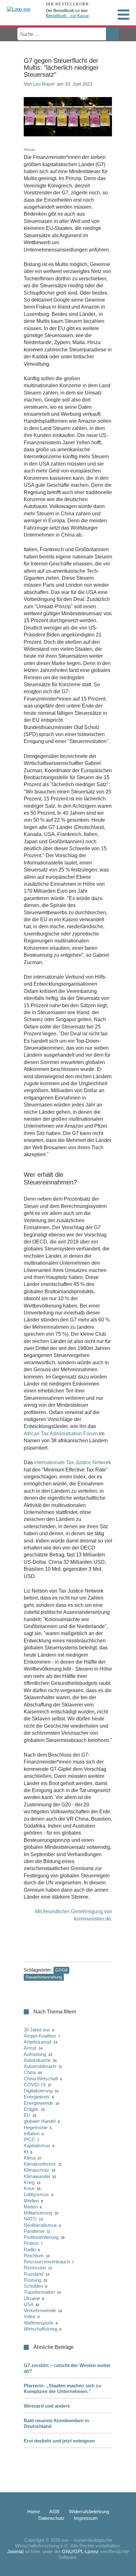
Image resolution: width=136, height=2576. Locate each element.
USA (28, 2304)
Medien (31, 2201)
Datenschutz (51, 2518)
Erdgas (31, 2109)
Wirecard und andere (47, 2406)
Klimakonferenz (40, 2164)
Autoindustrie (37, 2060)
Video (30, 2316)
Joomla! (15, 2551)
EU (27, 2115)
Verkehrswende (40, 2310)
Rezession (35, 2268)
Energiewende (38, 2103)
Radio (30, 2250)
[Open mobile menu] (123, 15)
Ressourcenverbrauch (47, 2262)
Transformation (39, 2292)
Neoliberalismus (40, 2225)
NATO (30, 2219)
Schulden (33, 2286)
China (30, 2072)
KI (26, 2152)
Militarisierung (38, 2213)
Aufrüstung (35, 2054)
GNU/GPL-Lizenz (80, 2551)
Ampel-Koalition (40, 2036)
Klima (30, 2158)
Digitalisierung (38, 2091)
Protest (31, 2243)
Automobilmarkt (40, 2066)
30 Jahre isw (37, 2030)
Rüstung (32, 2280)
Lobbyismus (36, 2194)
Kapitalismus (37, 2146)
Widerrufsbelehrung (89, 2511)
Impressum (86, 2518)
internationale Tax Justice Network (73, 1462)
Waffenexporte (39, 2323)
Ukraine (32, 2298)
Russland (34, 2274)
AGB (54, 2511)
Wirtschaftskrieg (40, 2329)
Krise (29, 2188)
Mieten (31, 2207)
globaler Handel (40, 2121)
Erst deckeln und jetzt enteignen (59, 2441)
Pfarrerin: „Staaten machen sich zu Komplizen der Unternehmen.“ (62, 2388)
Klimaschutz (37, 2170)
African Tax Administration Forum (61, 1434)
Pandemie (34, 2231)
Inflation (32, 2133)
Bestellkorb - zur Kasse (67, 16)
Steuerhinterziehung (44, 1977)
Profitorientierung (41, 2237)
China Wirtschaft (41, 2079)
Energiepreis (37, 2097)
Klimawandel (37, 2176)
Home (34, 2511)
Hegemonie (36, 2127)
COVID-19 (35, 2085)
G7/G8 (61, 1970)
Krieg (29, 2182)
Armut (30, 2048)
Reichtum (34, 2256)
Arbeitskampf (37, 2042)
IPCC (29, 2139)
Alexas (30, 150)
